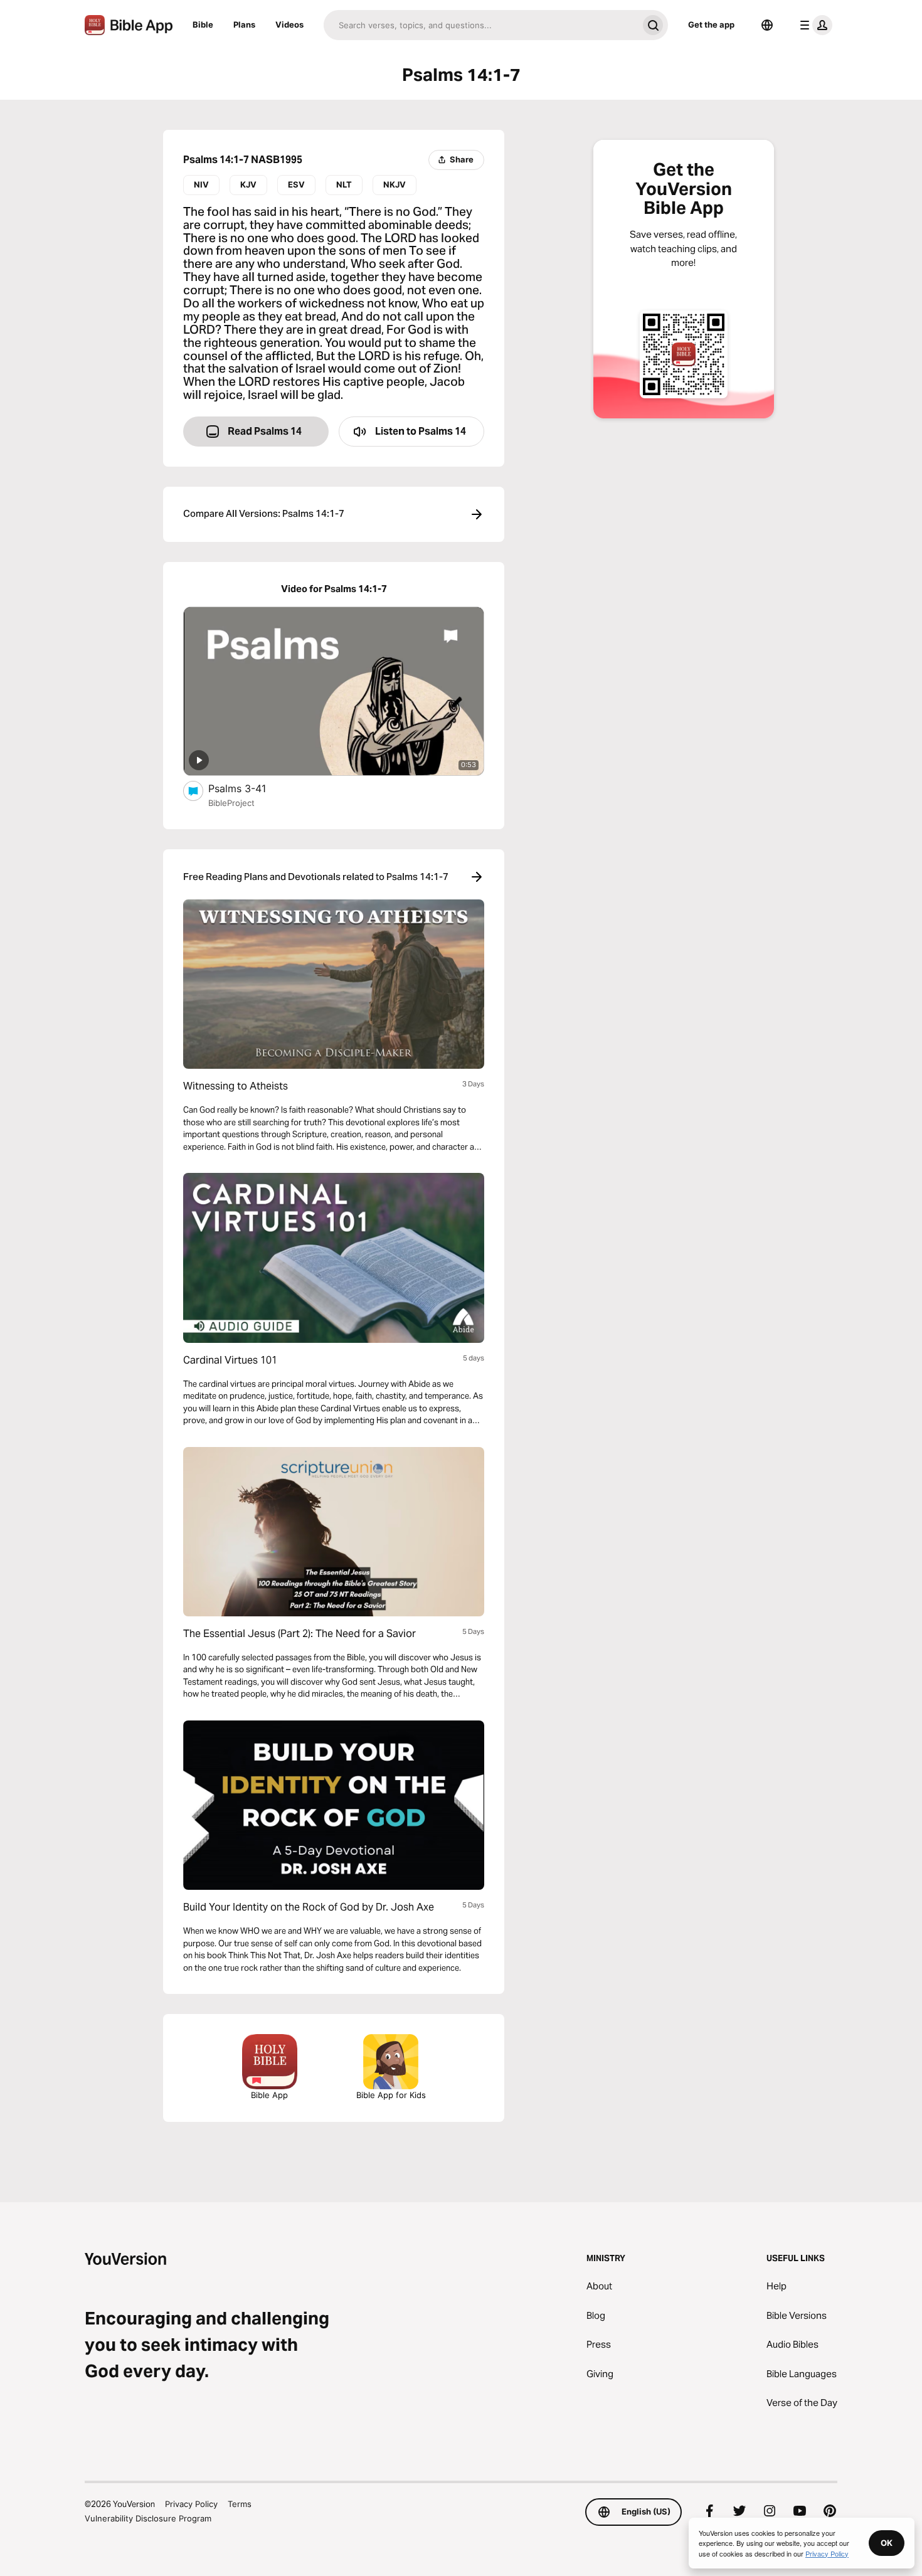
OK (887, 2543)
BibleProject (231, 803)
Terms (240, 2504)
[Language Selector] (767, 25)
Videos (289, 24)
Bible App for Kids (391, 2095)
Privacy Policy (191, 2504)
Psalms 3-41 (250, 788)
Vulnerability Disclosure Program (148, 2518)
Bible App (269, 2095)
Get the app (711, 24)
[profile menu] (813, 25)
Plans (244, 24)
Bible (203, 24)
